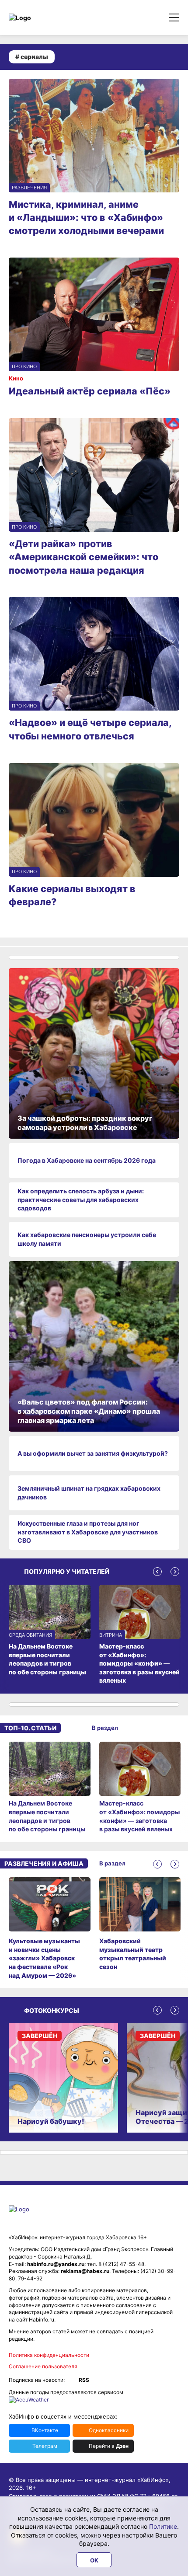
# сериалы (32, 57)
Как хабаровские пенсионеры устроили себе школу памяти (87, 1239)
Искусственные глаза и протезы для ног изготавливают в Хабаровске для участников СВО (88, 1532)
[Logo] (46, 18)
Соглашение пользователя (43, 2366)
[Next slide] (175, 1572)
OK (94, 2560)
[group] (50, 1788)
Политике (163, 2526)
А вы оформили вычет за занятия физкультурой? (93, 1453)
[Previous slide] (157, 1572)
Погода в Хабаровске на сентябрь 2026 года (87, 1160)
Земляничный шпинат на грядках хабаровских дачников (89, 1493)
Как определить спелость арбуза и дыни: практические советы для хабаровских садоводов (81, 1199)
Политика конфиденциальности (49, 2355)
